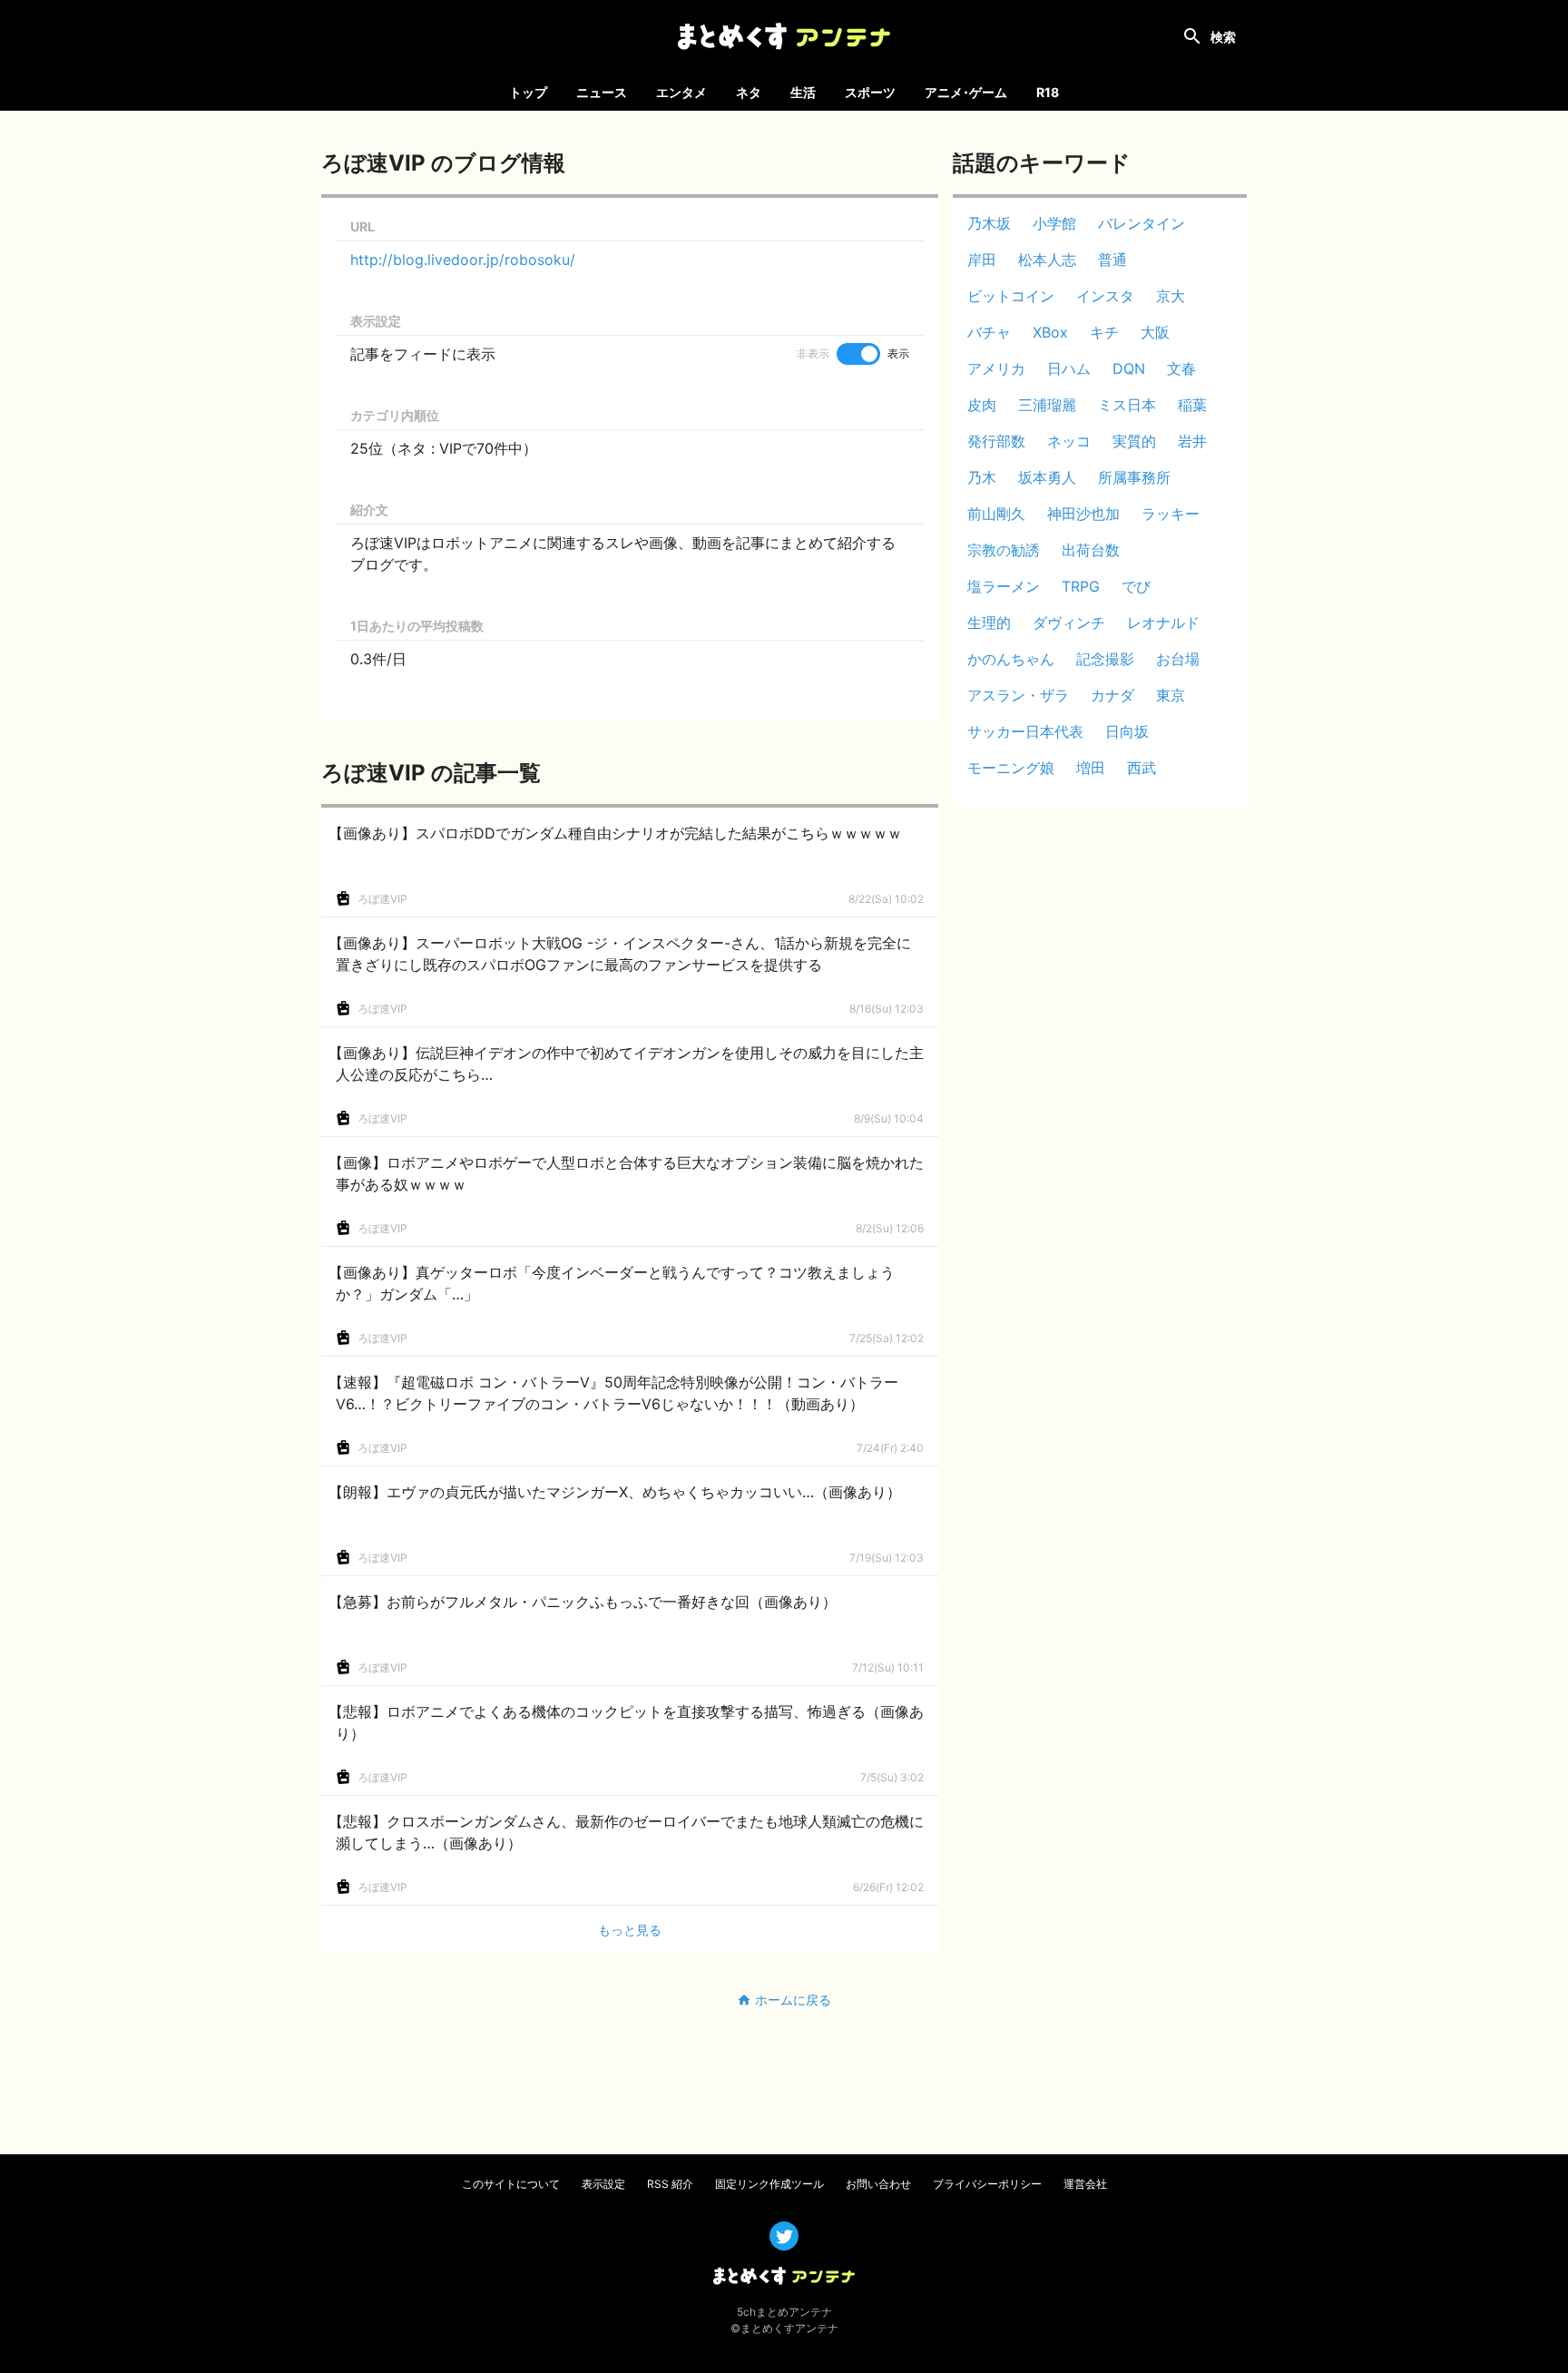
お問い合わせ (878, 2184)
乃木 (982, 477)
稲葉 (1192, 405)
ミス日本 (1127, 405)
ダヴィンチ (1069, 623)
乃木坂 (989, 223)
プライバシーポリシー (987, 2184)
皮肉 (982, 405)
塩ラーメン (1004, 586)
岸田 (982, 260)
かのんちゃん (1011, 659)
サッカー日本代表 (1025, 731)
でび (1136, 586)
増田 (1091, 768)
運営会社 (1085, 2184)
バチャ (989, 332)
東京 (1171, 695)
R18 (1048, 92)
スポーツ (870, 92)
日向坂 (1127, 731)
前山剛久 (996, 514)
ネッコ (1069, 441)
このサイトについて (511, 2184)
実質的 (1134, 441)
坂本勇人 (1047, 477)
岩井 (1192, 441)
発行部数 (996, 441)
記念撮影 (1105, 659)
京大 (1171, 296)
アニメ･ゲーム (966, 92)
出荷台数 (1091, 550)
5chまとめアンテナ (784, 2312)
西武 (1142, 768)
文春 (1181, 368)
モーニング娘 (1011, 768)
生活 (803, 92)
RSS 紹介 (670, 2184)
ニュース (602, 92)
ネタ (749, 92)
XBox (1050, 332)
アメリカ (996, 368)
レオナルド (1163, 623)
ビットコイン (1011, 296)
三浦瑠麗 (1047, 405)
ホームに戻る (793, 2000)
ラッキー (1171, 514)
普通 (1112, 260)
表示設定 (603, 2184)
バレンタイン (1142, 223)
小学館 (1054, 223)
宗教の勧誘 (1004, 550)
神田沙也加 (1083, 514)
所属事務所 (1134, 477)
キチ (1104, 332)
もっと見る (630, 1930)
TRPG (1081, 586)
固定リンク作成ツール (769, 2184)
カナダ (1112, 695)
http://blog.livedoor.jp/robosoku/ (463, 260)
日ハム (1069, 368)
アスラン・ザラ (1018, 695)
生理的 (989, 623)
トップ (528, 92)
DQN (1129, 368)
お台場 (1178, 659)
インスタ (1105, 296)
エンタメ (681, 92)
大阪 (1155, 332)
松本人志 (1047, 260)
